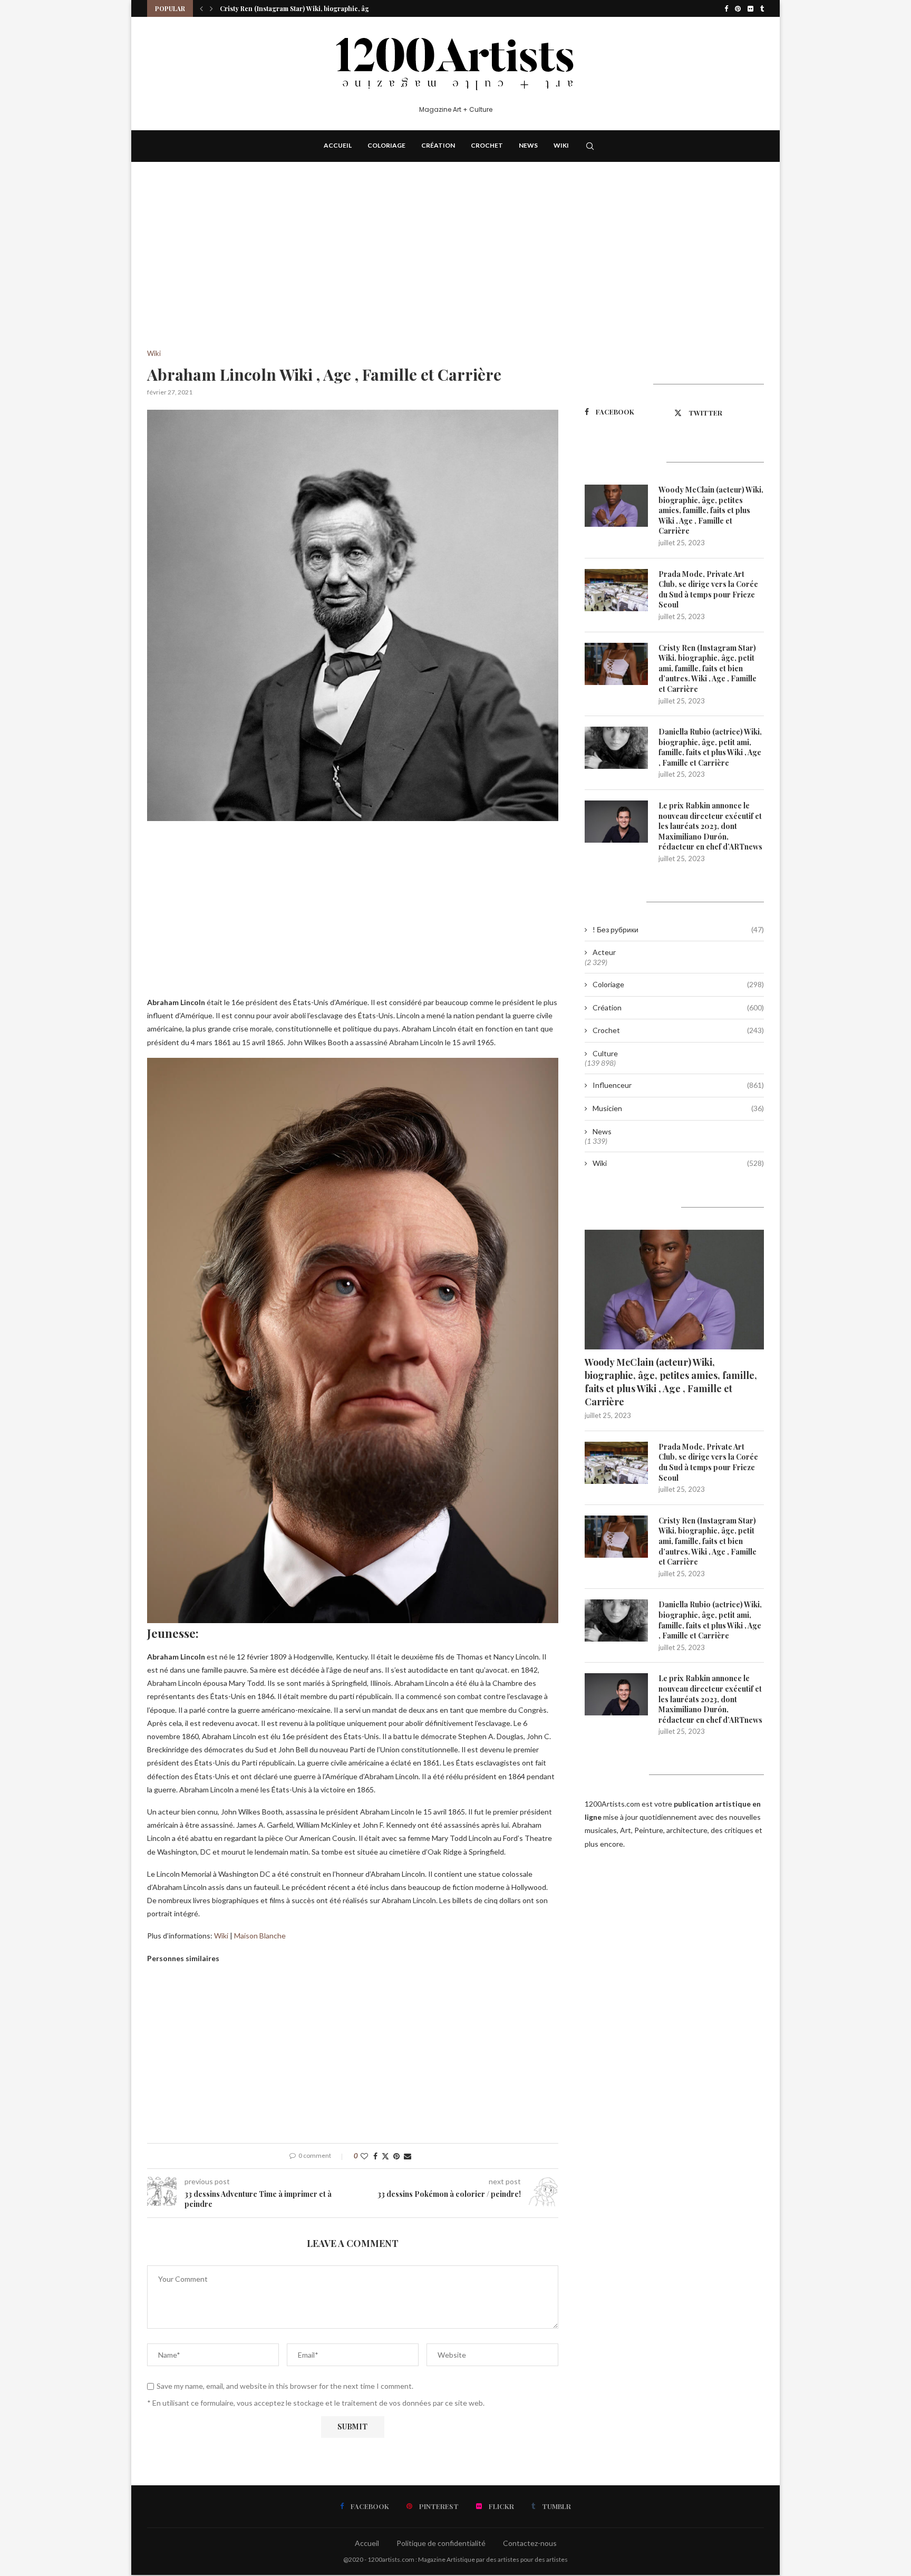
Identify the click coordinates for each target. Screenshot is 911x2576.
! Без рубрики (678, 929)
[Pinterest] (738, 8)
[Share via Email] (408, 2156)
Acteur (604, 952)
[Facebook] (726, 8)
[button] (201, 8)
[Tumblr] (762, 8)
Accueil (338, 145)
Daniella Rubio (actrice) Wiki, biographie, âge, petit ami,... (309, 8)
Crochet (487, 145)
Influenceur (678, 1085)
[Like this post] (364, 2156)
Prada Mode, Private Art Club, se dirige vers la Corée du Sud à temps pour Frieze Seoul (708, 590)
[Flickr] (750, 8)
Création (438, 145)
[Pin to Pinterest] (396, 2156)
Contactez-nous (530, 2543)
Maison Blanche (260, 1936)
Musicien (678, 1108)
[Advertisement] (353, 272)
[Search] (590, 146)
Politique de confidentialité (441, 2543)
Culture (605, 1053)
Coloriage (386, 145)
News (528, 145)
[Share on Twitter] (385, 2156)
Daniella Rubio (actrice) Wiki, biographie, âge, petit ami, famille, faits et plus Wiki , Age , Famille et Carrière (710, 747)
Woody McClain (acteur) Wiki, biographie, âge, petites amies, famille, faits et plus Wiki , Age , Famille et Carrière (711, 510)
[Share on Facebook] (375, 2156)
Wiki (561, 145)
